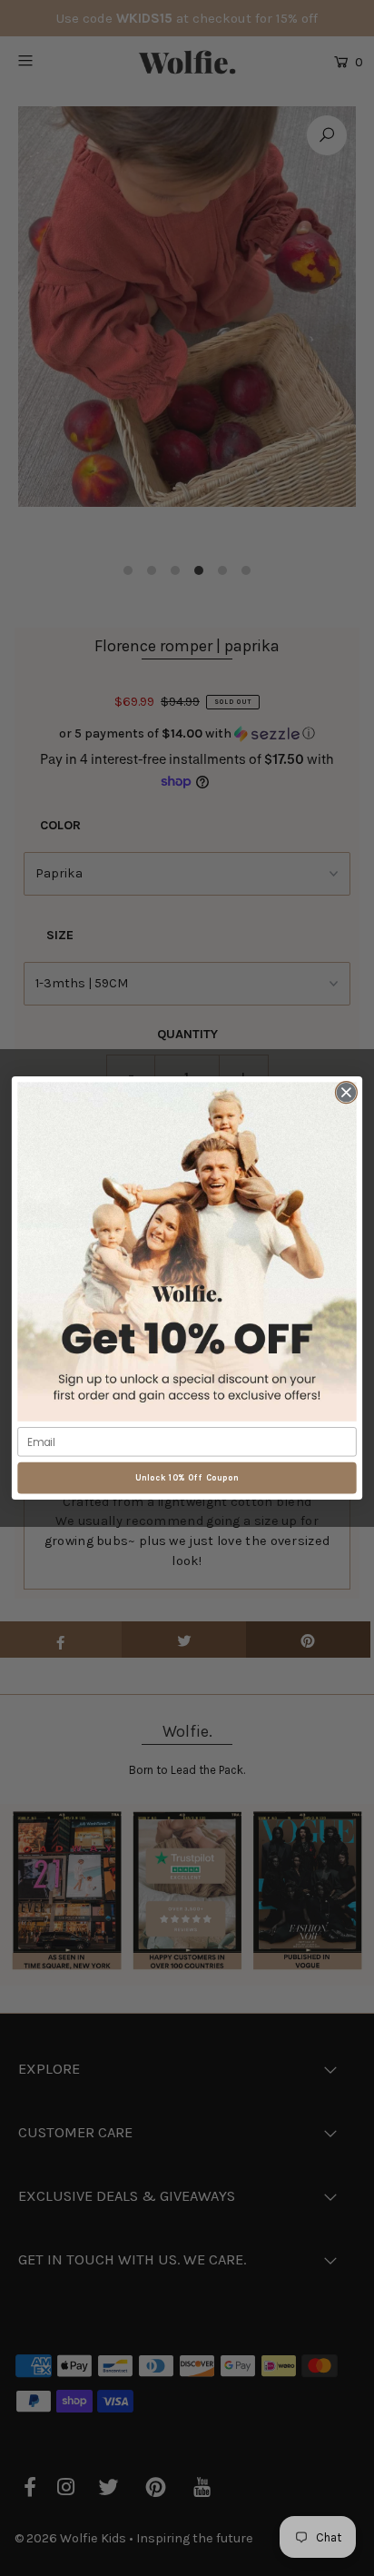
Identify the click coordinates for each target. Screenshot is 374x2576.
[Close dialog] (346, 1092)
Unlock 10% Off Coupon (187, 1477)
